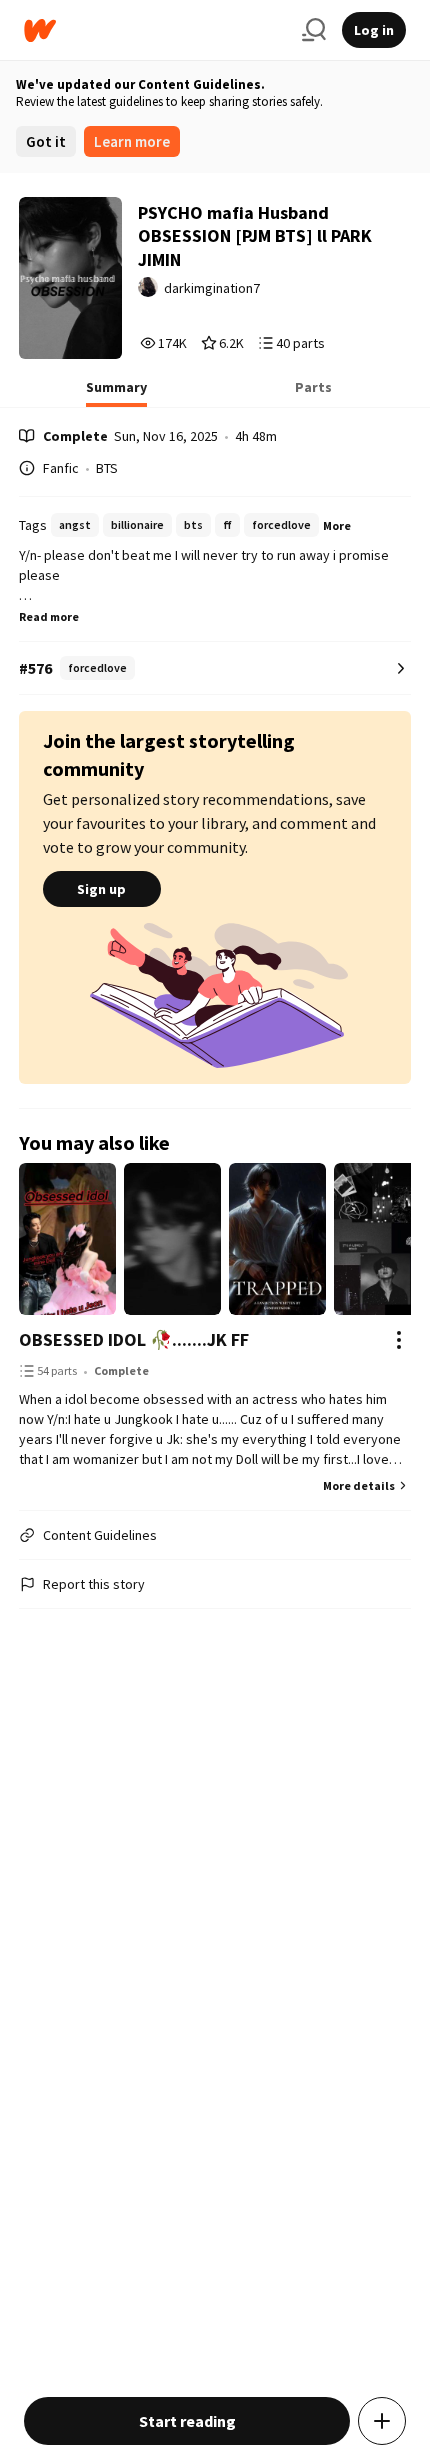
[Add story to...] (382, 2421)
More (337, 525)
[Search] (314, 30)
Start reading (187, 2421)
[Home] (155, 30)
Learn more (132, 141)
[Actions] (399, 1340)
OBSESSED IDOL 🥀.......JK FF (134, 1339)
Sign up (101, 889)
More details (359, 1485)
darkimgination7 (212, 288)
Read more (49, 616)
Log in (374, 30)
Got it (46, 141)
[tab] (116, 393)
